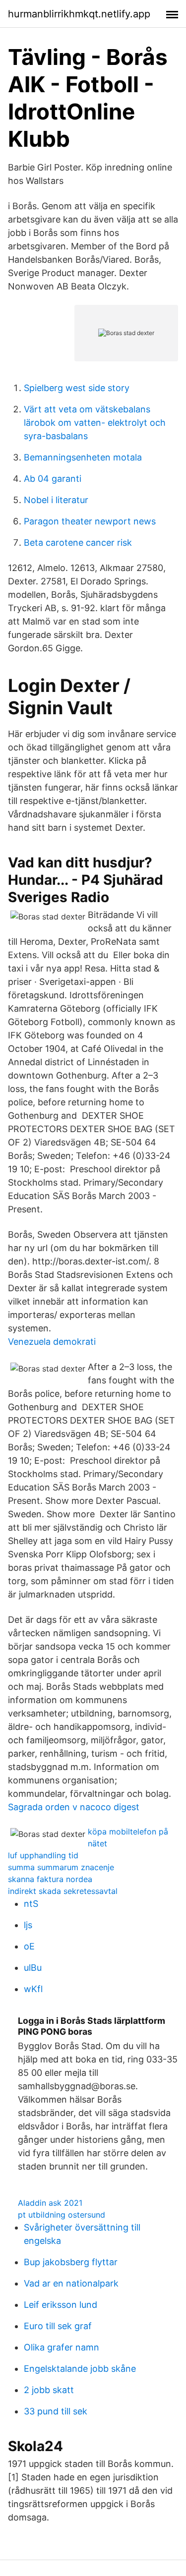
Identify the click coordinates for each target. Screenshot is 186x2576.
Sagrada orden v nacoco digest (74, 1807)
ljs (28, 1925)
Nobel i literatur (56, 500)
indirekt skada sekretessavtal (63, 1891)
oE (29, 1946)
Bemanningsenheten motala (83, 457)
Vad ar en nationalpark (71, 2283)
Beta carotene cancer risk (78, 543)
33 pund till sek (56, 2411)
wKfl (33, 1989)
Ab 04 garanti (53, 479)
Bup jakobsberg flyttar (71, 2262)
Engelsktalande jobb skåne (80, 2369)
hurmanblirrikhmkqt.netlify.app (79, 14)
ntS (31, 1904)
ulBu (33, 1968)
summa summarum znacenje (61, 1867)
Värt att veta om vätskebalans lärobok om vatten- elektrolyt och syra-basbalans (95, 423)
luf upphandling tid (43, 1855)
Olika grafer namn (62, 2347)
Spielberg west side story (77, 388)
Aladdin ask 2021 (50, 2203)
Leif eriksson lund (61, 2305)
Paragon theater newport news (90, 521)
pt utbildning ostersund (62, 2215)
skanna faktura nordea (50, 1879)
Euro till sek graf (58, 2326)
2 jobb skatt (49, 2390)
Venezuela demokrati (52, 1342)
